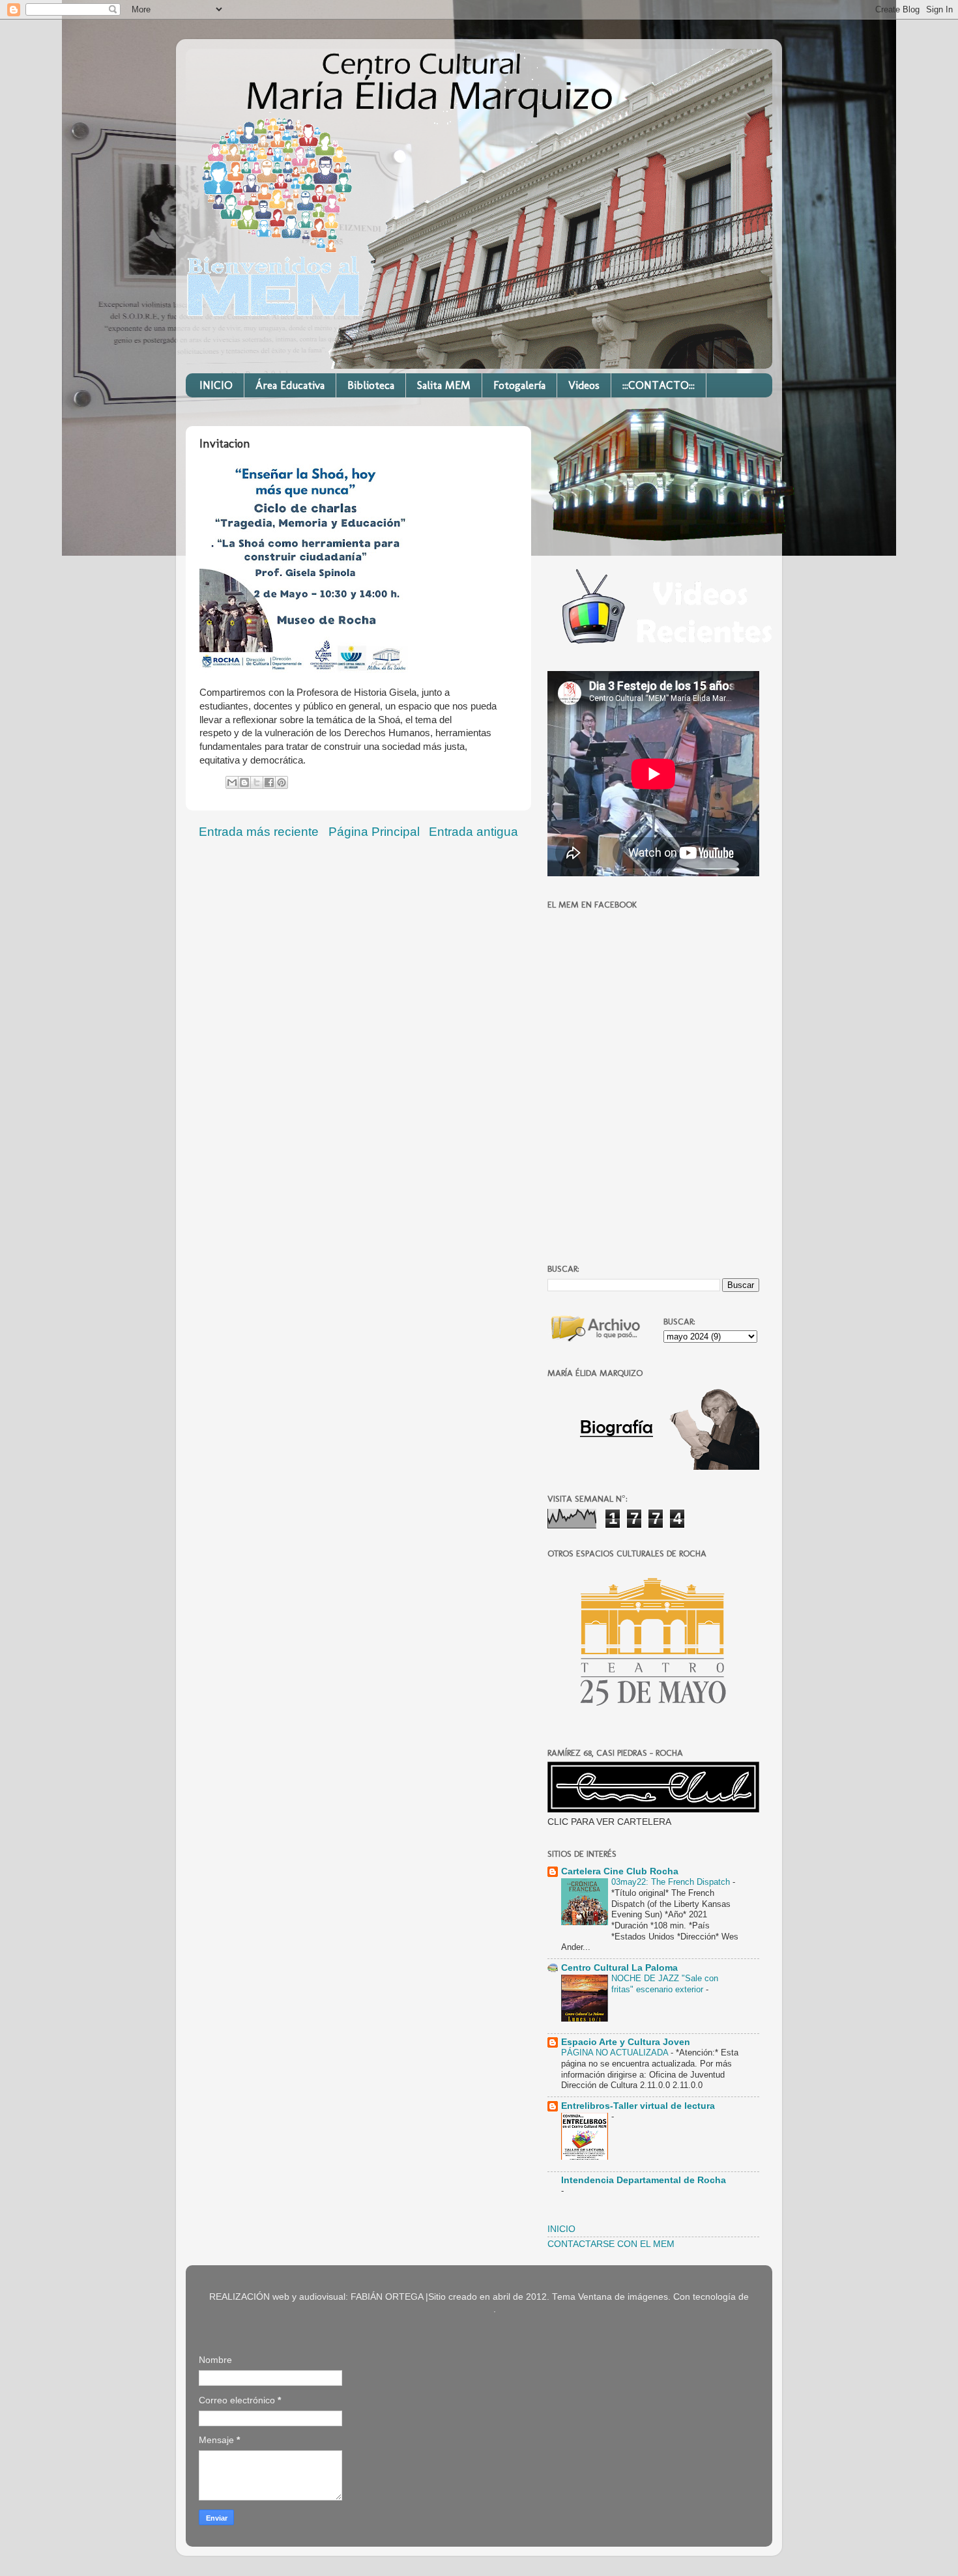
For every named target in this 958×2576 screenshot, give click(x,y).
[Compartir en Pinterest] (282, 782)
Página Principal (374, 832)
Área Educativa (290, 385)
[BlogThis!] (244, 782)
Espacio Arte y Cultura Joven (626, 2042)
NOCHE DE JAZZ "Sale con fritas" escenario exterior (665, 1984)
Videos (584, 385)
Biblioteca (371, 385)
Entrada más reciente (259, 832)
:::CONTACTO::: (659, 385)
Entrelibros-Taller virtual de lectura (638, 2106)
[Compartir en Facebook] (269, 782)
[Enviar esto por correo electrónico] (232, 782)
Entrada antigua (473, 832)
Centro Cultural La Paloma (619, 1968)
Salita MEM (444, 385)
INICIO (216, 385)
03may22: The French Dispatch (672, 1882)
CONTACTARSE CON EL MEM (611, 2244)
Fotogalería (519, 385)
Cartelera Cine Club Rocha (620, 1871)
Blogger (478, 2309)
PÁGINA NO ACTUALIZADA (616, 2053)
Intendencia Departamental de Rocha (644, 2180)
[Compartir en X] (257, 782)
